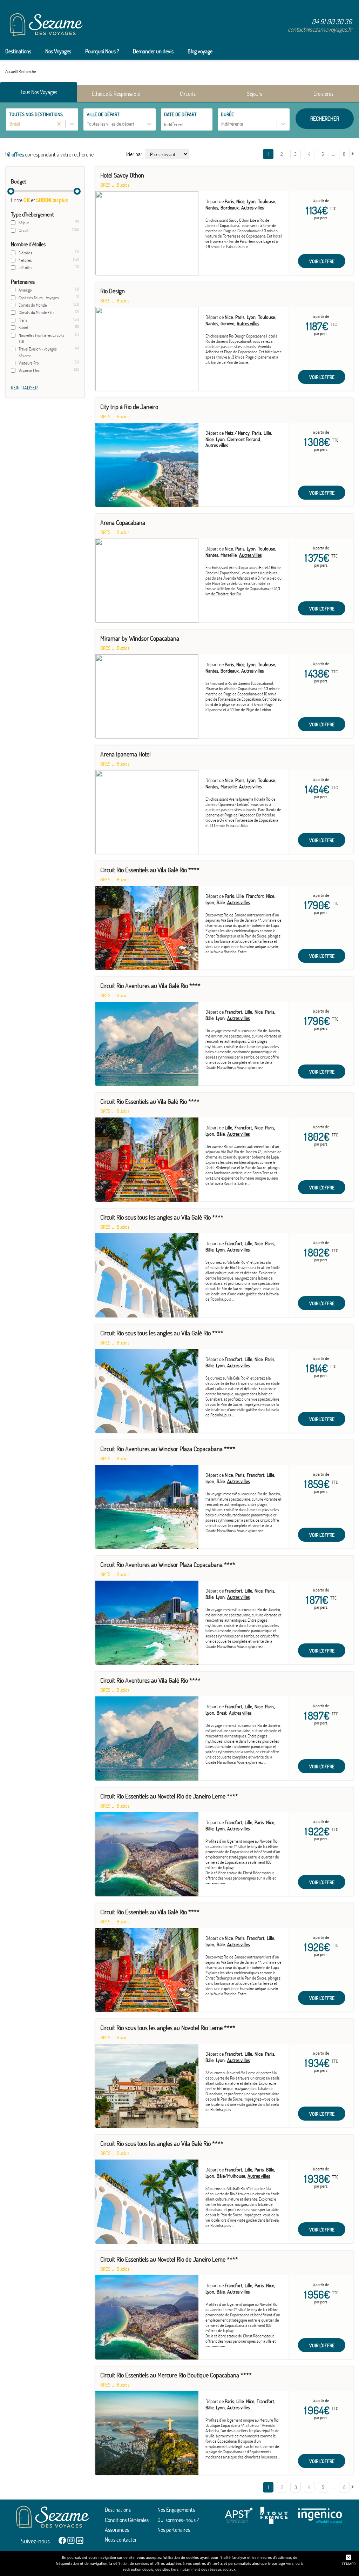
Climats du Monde (33, 305)
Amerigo (25, 290)
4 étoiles (25, 260)
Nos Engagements (176, 2510)
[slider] (11, 191)
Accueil (11, 71)
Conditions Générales (127, 2520)
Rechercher (325, 119)
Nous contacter (121, 2540)
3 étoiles (25, 253)
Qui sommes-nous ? (178, 2520)
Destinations (18, 51)
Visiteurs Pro (29, 363)
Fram (23, 320)
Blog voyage (200, 51)
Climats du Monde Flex (36, 312)
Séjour (24, 223)
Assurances (117, 2530)
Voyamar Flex (29, 370)
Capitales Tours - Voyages (39, 298)
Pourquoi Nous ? (102, 51)
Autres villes (252, 208)
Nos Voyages (58, 51)
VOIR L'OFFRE (322, 261)
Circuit (24, 230)
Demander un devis (153, 51)
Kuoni (23, 328)
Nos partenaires (174, 2530)
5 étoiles (25, 268)
